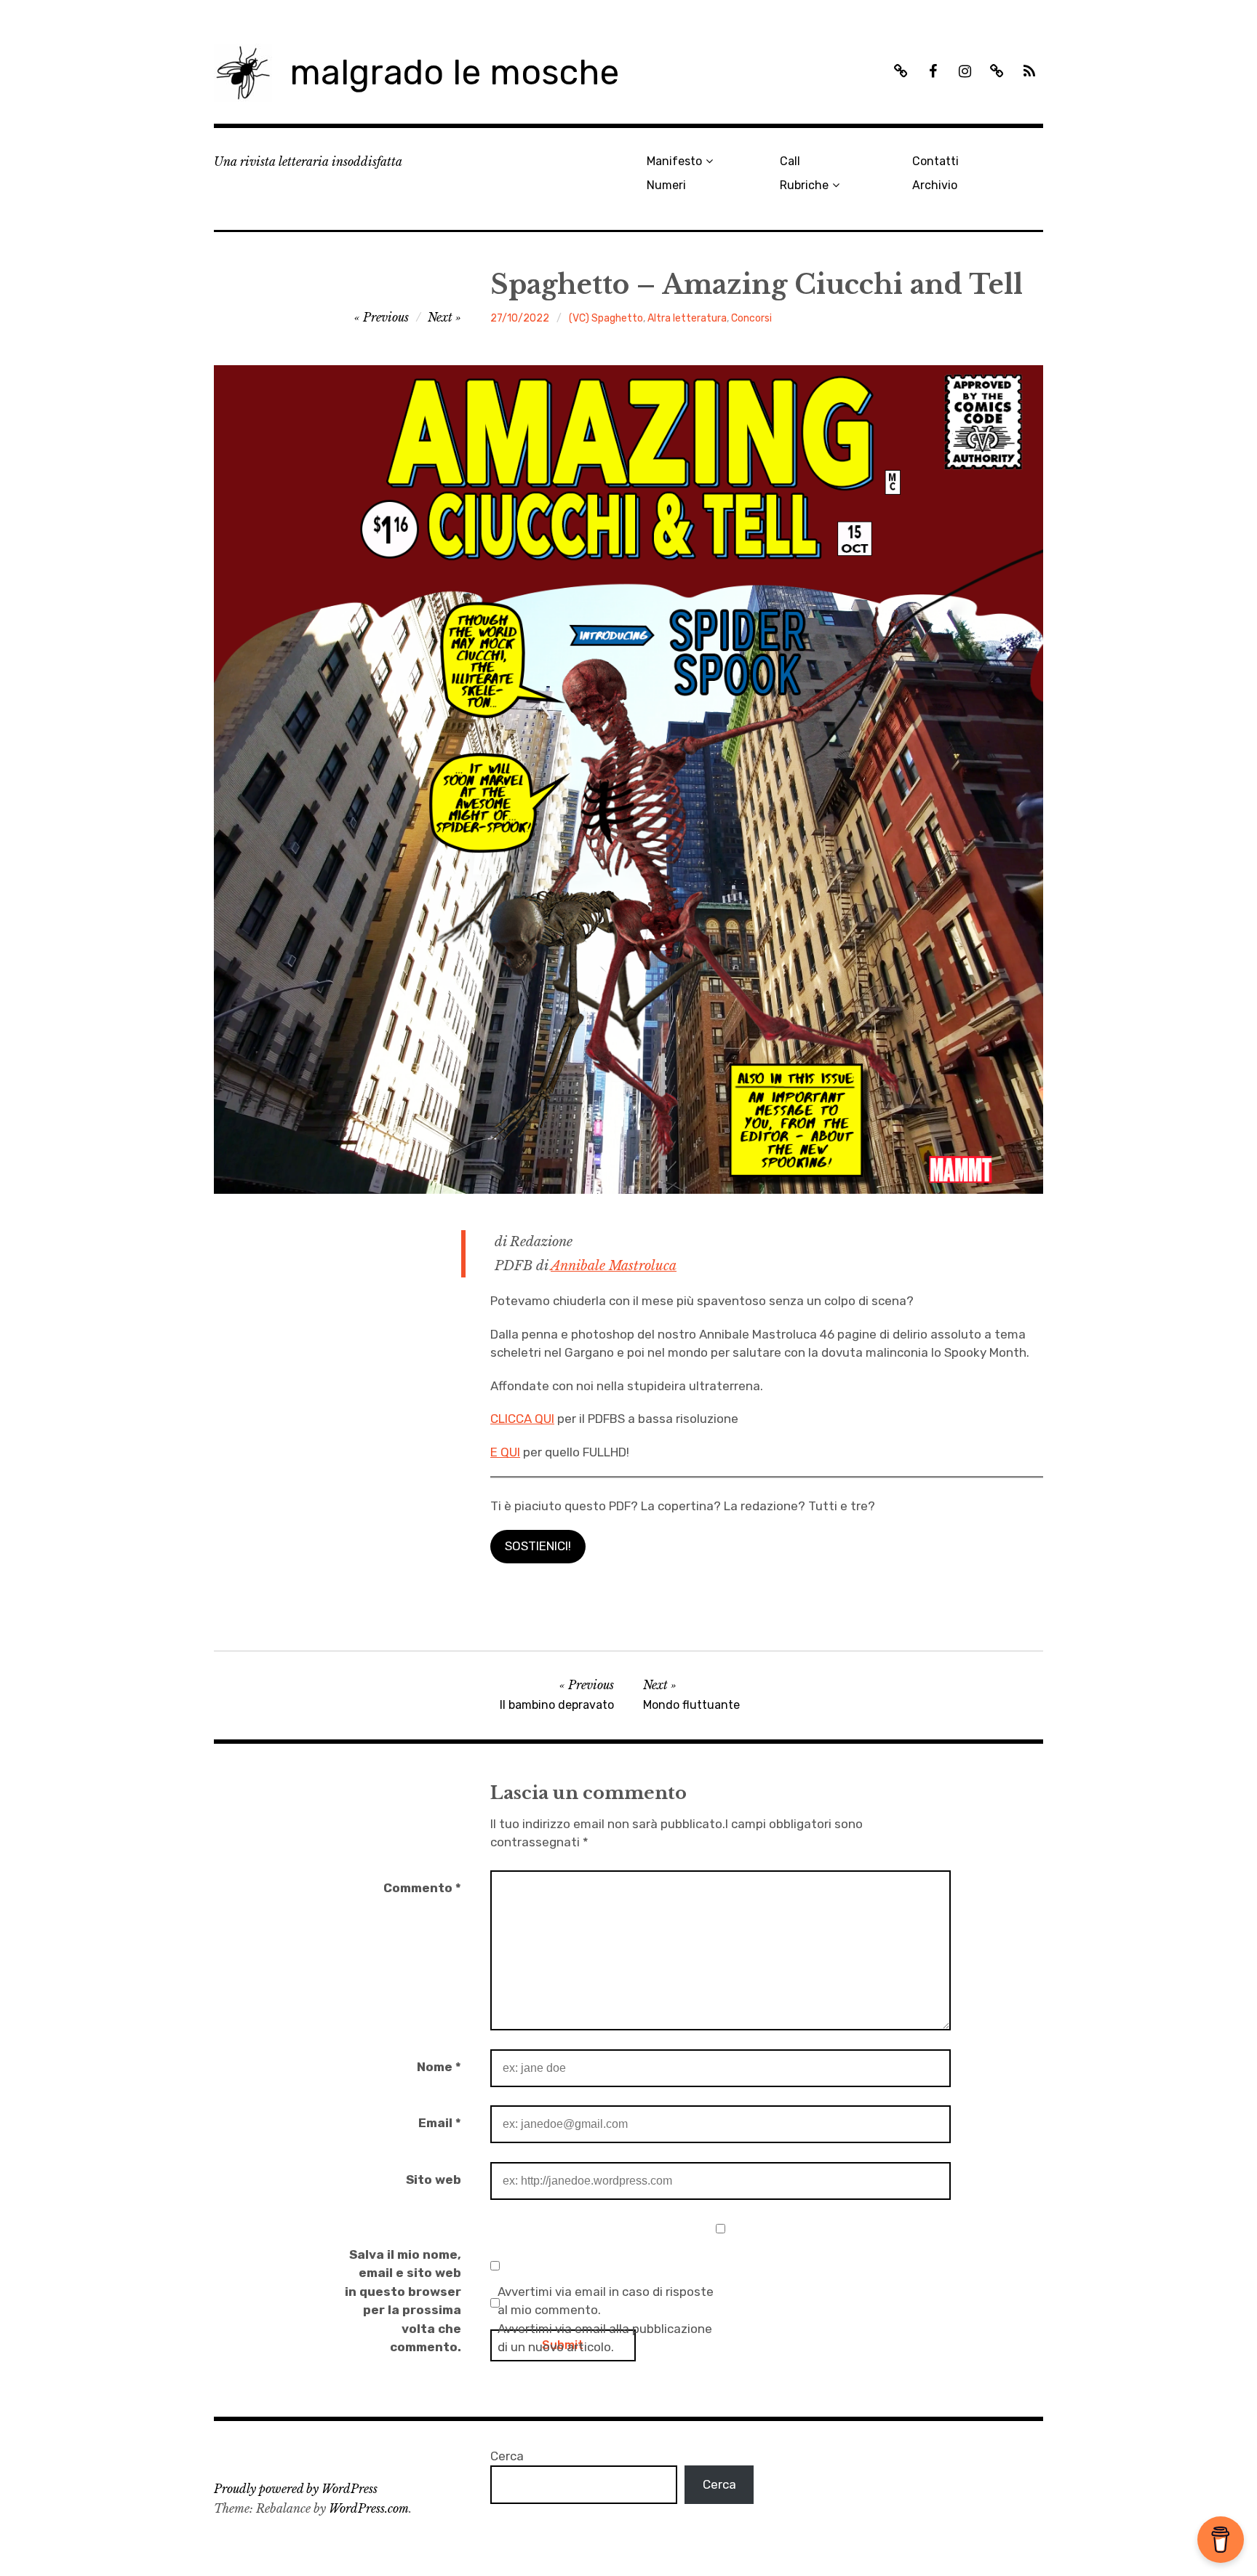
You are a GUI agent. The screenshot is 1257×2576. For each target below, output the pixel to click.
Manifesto (674, 161)
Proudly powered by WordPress (296, 2489)
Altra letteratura (687, 318)
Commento (422, 1888)
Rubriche (804, 185)
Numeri (666, 185)
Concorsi (751, 318)
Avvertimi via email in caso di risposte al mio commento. (606, 2301)
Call (790, 161)
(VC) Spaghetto (606, 318)
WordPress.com (369, 2508)
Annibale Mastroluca (614, 1266)
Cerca (507, 2456)
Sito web (434, 2180)
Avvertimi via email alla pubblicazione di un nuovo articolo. (605, 2338)
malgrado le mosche (454, 72)
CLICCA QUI (522, 1419)
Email (440, 2123)
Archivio (935, 185)
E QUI (505, 1452)
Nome (439, 2067)
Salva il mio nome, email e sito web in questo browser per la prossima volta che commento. (403, 2301)
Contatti (935, 161)
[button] (538, 1547)
